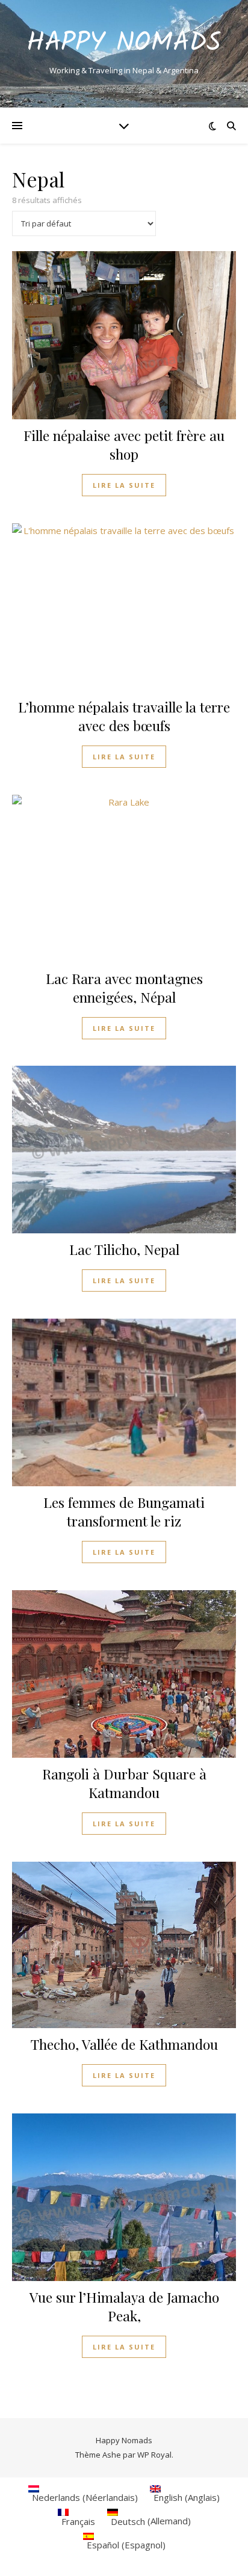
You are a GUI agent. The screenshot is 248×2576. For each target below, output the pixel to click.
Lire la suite (124, 485)
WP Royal (154, 2455)
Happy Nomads (124, 44)
